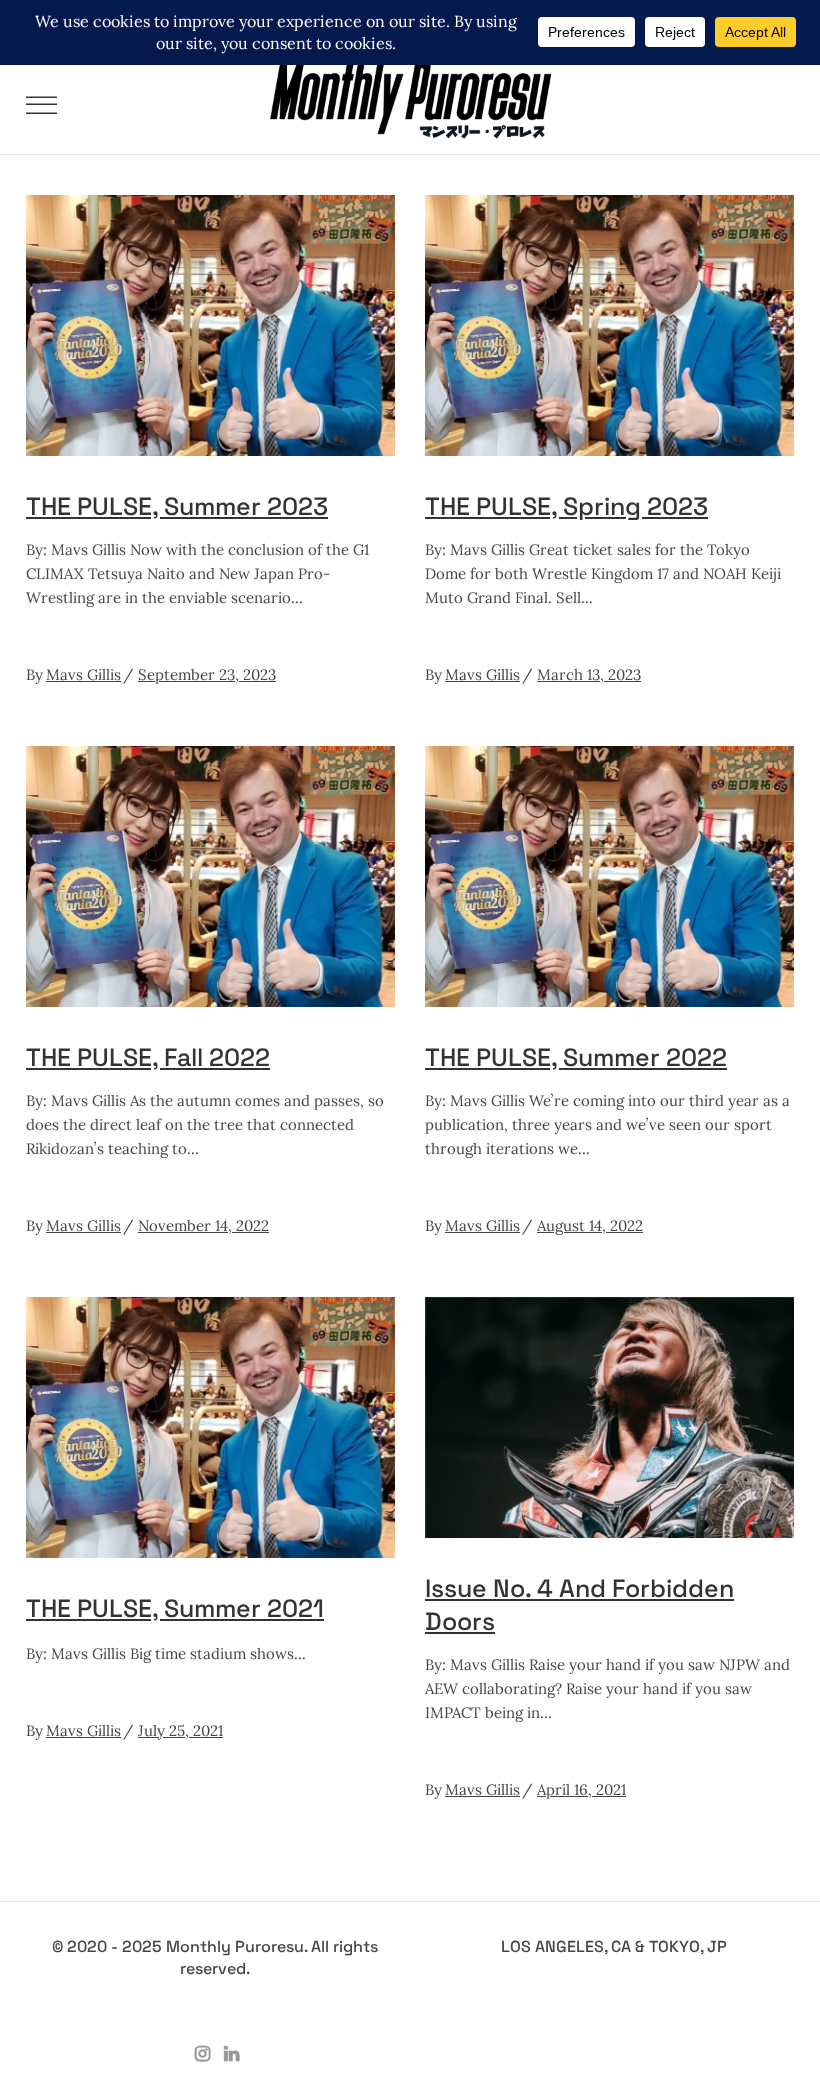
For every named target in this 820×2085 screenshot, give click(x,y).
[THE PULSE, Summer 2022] (609, 876)
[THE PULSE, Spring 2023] (609, 325)
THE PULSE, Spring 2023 (566, 506)
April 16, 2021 (581, 1789)
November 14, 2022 (203, 1225)
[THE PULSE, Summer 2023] (210, 325)
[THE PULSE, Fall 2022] (210, 876)
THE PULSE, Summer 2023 (177, 506)
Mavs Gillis (83, 674)
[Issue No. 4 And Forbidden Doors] (609, 1417)
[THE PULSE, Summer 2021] (210, 1427)
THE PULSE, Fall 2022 (148, 1057)
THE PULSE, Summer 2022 (576, 1057)
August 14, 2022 (590, 1225)
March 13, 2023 (589, 674)
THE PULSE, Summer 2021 (175, 1608)
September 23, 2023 (207, 674)
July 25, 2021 (180, 1730)
